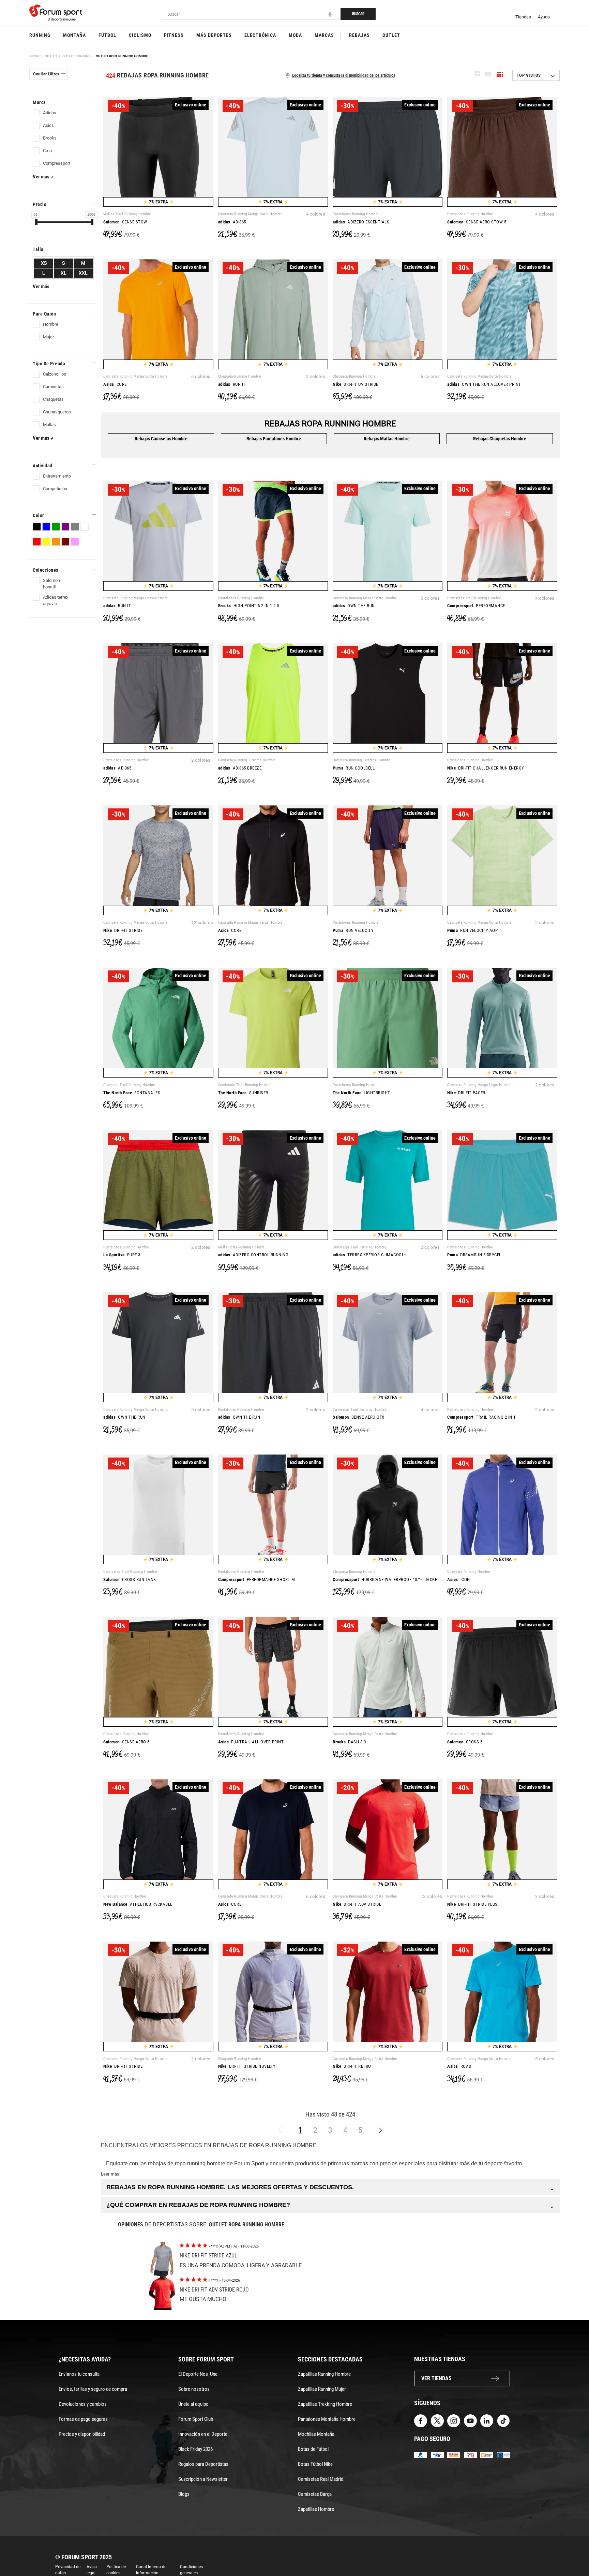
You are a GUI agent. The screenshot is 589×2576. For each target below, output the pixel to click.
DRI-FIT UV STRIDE (356, 384)
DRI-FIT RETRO (352, 2066)
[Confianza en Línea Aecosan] (487, 2454)
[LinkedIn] (487, 2421)
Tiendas (523, 17)
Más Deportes (214, 35)
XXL (83, 273)
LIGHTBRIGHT (361, 1093)
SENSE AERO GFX (359, 1417)
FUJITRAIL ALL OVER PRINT (251, 1742)
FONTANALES (132, 1093)
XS (44, 263)
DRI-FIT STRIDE (123, 930)
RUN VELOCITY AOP (472, 930)
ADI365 (232, 222)
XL (64, 273)
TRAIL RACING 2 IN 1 (481, 1417)
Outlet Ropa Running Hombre (122, 56)
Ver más (43, 177)
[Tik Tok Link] (503, 2421)
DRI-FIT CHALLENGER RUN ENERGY (486, 768)
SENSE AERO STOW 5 (477, 222)
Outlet (391, 35)
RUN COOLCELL (354, 768)
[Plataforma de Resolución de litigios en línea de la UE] (503, 2454)
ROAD (459, 2066)
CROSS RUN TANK (130, 1579)
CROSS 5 (465, 1742)
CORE (115, 384)
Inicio (34, 56)
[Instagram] (454, 2421)
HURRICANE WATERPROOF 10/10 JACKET (386, 1579)
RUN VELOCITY (353, 930)
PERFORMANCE (476, 606)
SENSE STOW (125, 222)
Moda (295, 35)
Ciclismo (140, 35)
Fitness (174, 35)
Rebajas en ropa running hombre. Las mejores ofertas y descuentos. (330, 2187)
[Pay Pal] (421, 2454)
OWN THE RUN (354, 606)
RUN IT (232, 384)
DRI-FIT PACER (466, 1093)
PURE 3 (122, 1255)
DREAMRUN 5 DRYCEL (474, 1255)
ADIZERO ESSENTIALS (361, 222)
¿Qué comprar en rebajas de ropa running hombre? (330, 2205)
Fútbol (107, 35)
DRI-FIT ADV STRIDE (357, 1904)
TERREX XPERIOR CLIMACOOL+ (369, 1255)
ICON (459, 1579)
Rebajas (359, 35)
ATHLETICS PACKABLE (138, 1904)
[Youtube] (470, 2421)
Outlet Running (77, 56)
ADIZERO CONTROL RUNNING (253, 1255)
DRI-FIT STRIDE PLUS (472, 1904)
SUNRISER (243, 1093)
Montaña (74, 35)
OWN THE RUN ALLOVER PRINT (484, 384)
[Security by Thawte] (470, 2454)
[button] (574, 2551)
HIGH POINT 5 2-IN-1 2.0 (249, 606)
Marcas (324, 35)
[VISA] (437, 2454)
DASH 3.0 (349, 1742)
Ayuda (544, 17)
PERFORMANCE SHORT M (257, 1579)
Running (40, 35)
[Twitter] (437, 2421)
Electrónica (260, 35)
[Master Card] (454, 2454)
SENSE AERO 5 (126, 1742)
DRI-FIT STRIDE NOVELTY (247, 2066)
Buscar (358, 14)
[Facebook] (421, 2421)
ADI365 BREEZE (240, 768)
